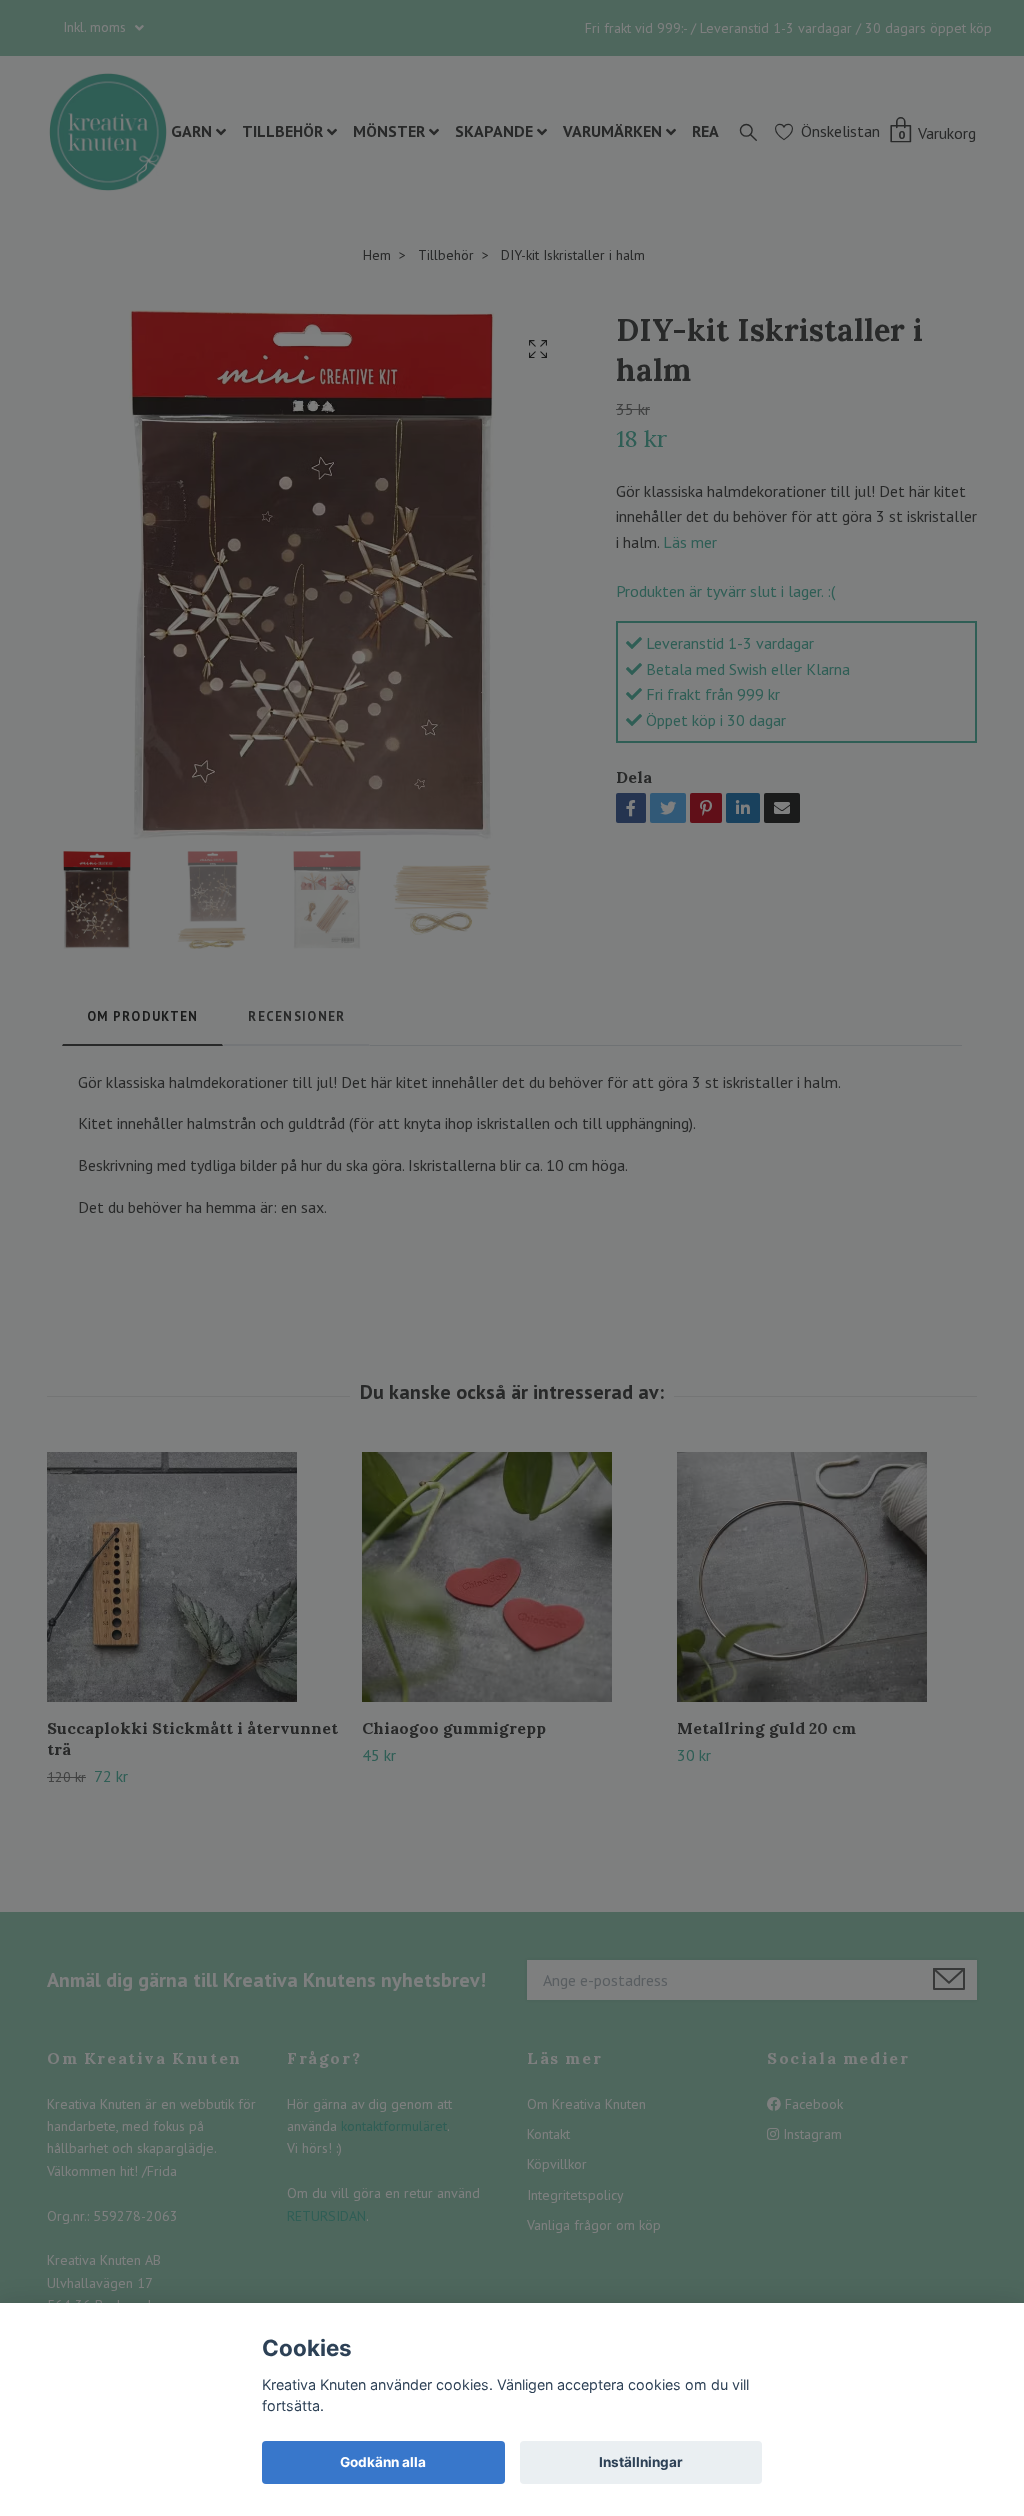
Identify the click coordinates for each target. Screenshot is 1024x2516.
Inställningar (641, 2462)
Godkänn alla (383, 2462)
